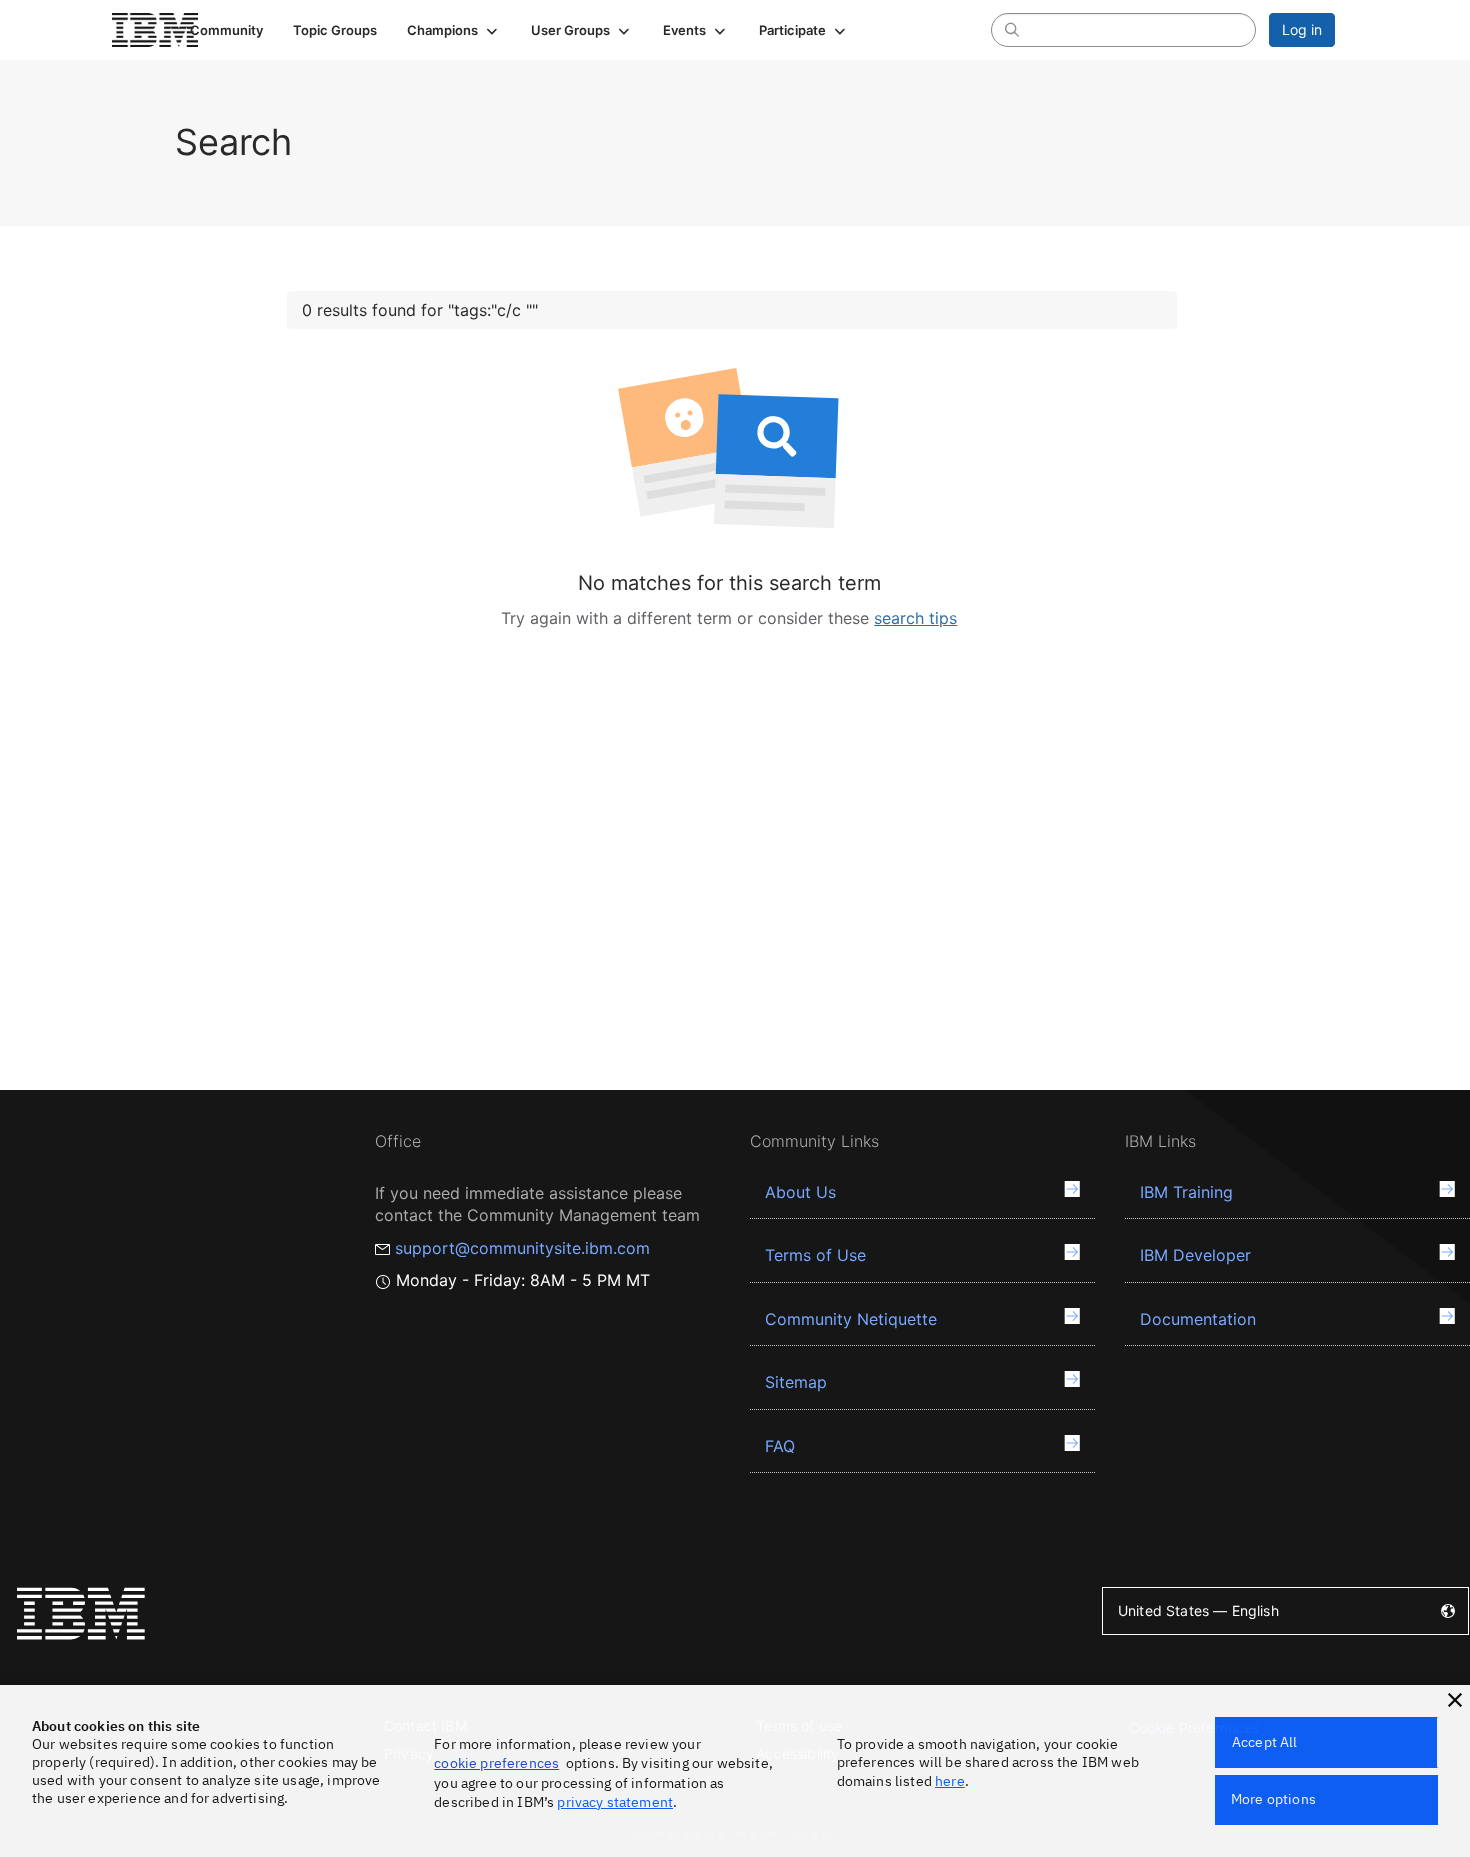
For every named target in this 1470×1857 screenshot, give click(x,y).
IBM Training (1186, 1192)
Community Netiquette (851, 1319)
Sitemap (796, 1382)
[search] (1012, 29)
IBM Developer (1195, 1255)
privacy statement (615, 1802)
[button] (454, 30)
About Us (800, 1192)
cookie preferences (496, 1763)
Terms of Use (815, 1255)
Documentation (1198, 1319)
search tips (915, 618)
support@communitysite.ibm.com (522, 1248)
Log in (1302, 29)
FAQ (780, 1446)
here (950, 1781)
